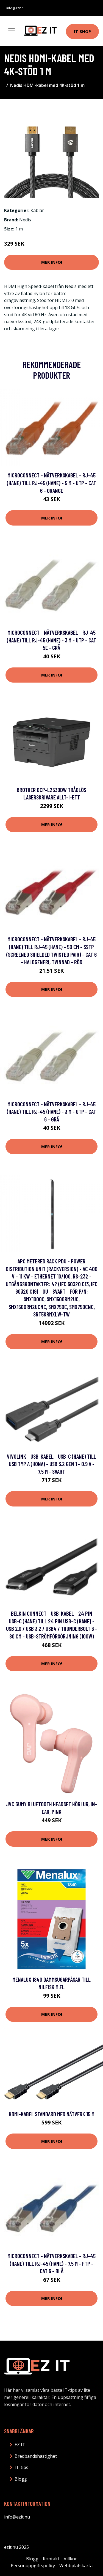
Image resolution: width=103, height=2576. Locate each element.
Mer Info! (52, 262)
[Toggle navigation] (12, 31)
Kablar (37, 210)
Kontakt (51, 2559)
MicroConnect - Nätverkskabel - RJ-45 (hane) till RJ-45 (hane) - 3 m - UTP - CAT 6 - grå (51, 1112)
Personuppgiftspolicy (33, 2566)
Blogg (21, 2479)
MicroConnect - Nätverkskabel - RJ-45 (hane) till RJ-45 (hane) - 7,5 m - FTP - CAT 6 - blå (51, 2263)
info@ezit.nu (16, 8)
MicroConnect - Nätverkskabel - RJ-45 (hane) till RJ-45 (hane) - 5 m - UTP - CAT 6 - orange (51, 483)
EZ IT (20, 2445)
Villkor (70, 2559)
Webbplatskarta (76, 2566)
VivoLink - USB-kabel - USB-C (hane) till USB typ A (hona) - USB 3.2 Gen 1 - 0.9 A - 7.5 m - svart (51, 1464)
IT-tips (21, 2467)
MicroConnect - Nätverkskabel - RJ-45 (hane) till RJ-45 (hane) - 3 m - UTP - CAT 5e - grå (51, 640)
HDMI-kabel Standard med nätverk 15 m (52, 2114)
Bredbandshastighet (36, 2456)
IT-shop (82, 31)
